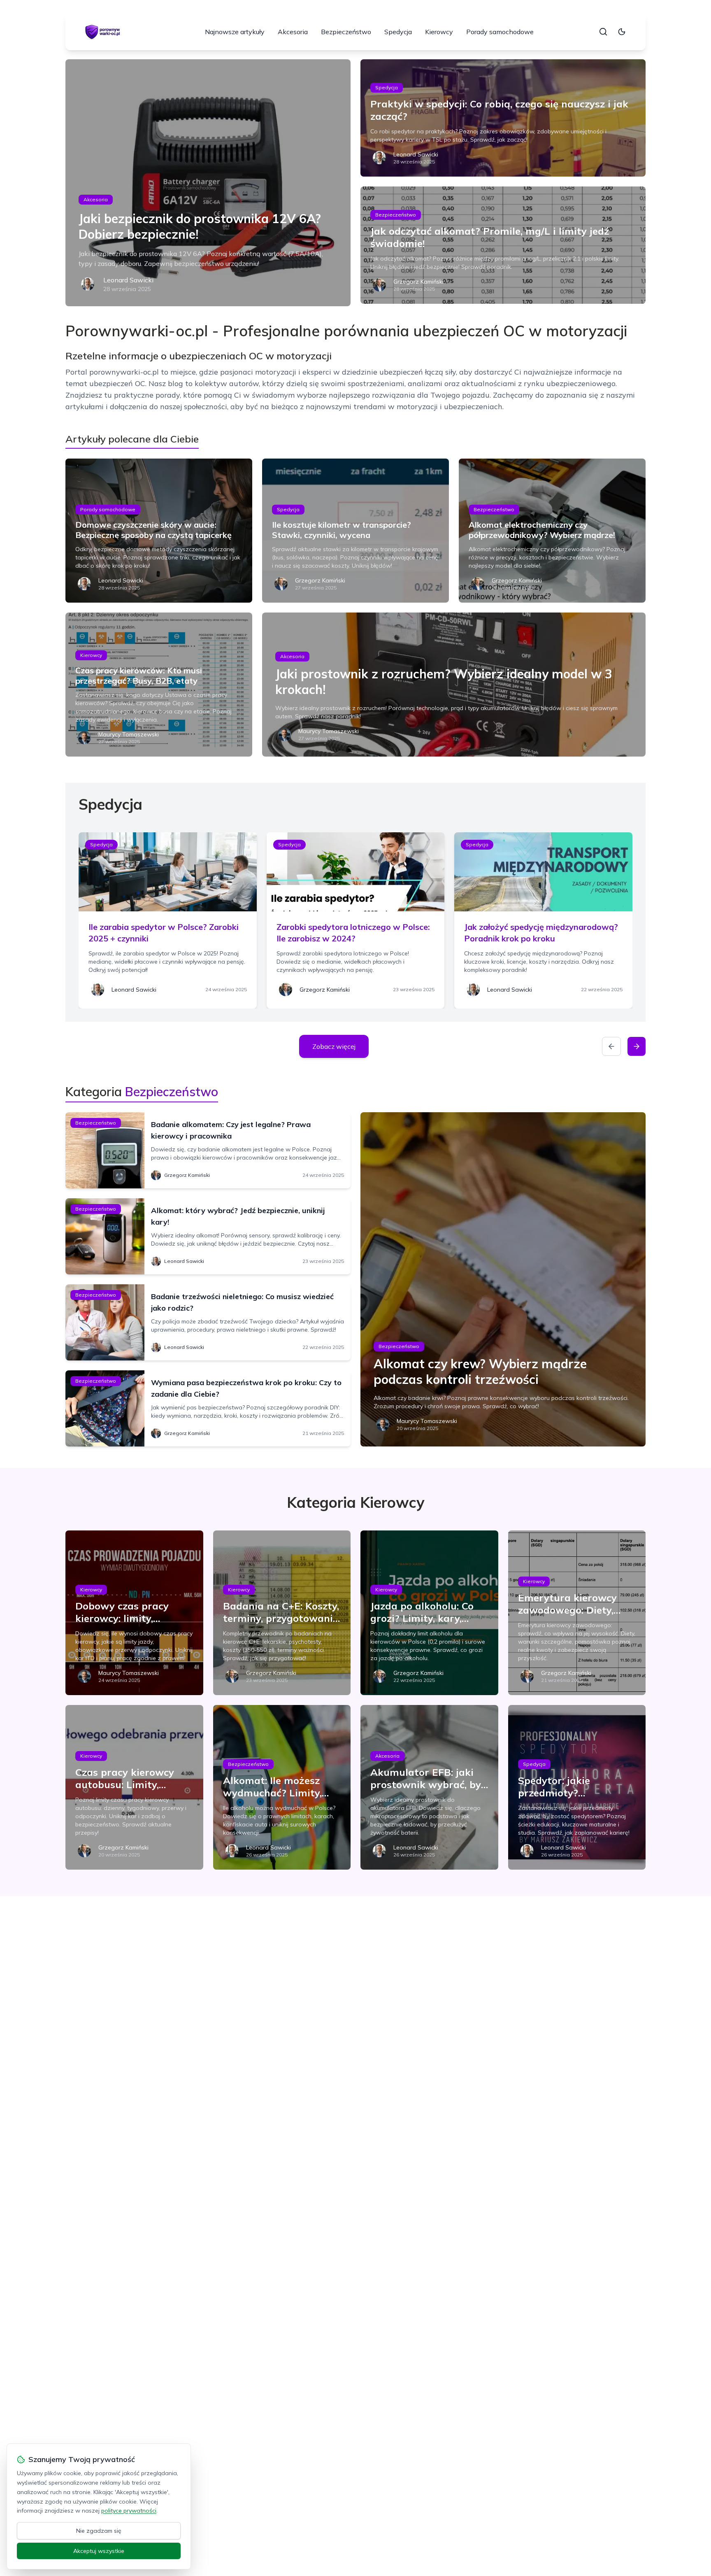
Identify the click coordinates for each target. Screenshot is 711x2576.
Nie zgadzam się (99, 2531)
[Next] (637, 1046)
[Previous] (611, 1046)
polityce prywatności (129, 2511)
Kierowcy (439, 32)
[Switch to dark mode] (622, 32)
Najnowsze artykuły (235, 32)
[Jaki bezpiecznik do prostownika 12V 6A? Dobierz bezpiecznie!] (208, 183)
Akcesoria (293, 32)
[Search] (603, 32)
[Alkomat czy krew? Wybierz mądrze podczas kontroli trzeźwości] (503, 1279)
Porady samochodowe (500, 32)
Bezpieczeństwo (346, 32)
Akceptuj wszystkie (99, 2551)
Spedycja (398, 32)
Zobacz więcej (334, 1046)
